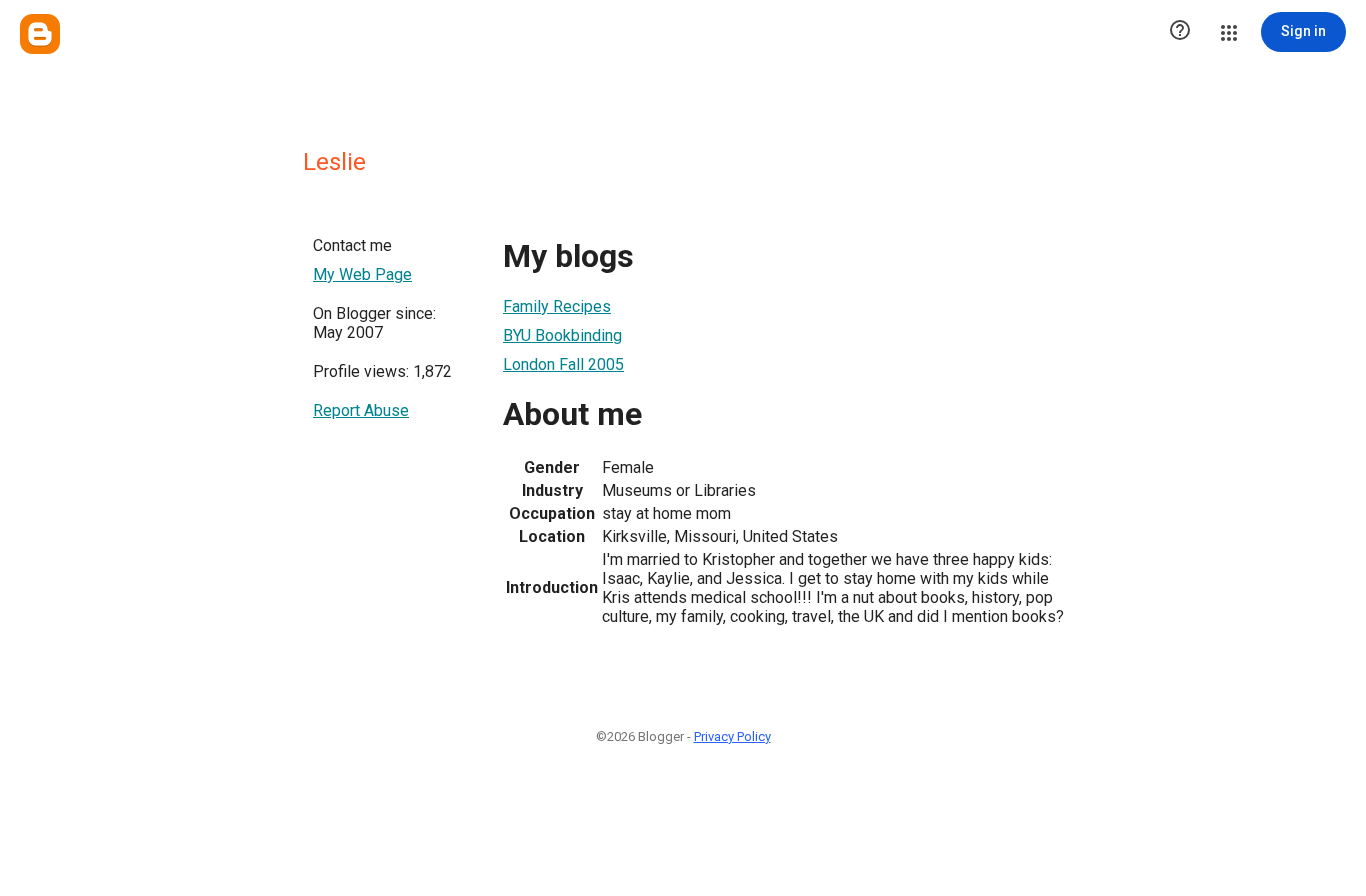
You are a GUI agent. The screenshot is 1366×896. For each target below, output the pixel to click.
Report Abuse (361, 410)
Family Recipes (557, 306)
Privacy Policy (732, 736)
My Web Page (362, 274)
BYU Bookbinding (562, 335)
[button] (1180, 32)
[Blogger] (40, 34)
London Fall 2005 (563, 364)
